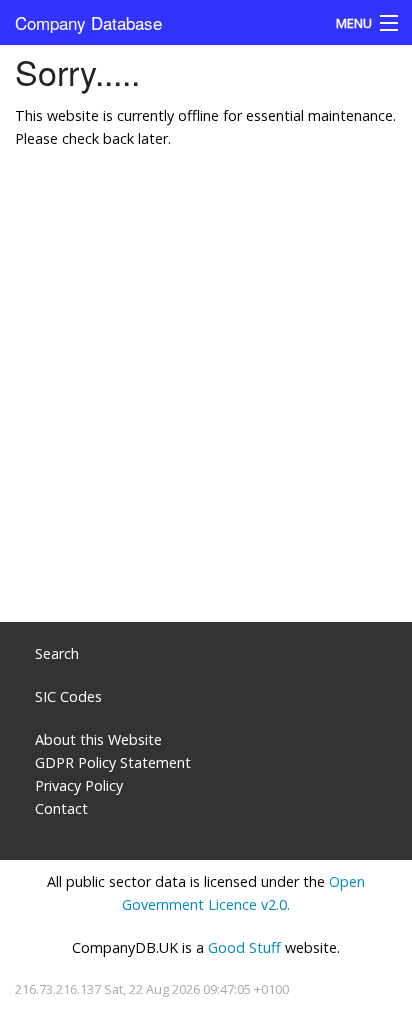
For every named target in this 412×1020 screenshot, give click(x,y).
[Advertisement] (206, 396)
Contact (61, 808)
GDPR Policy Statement (113, 762)
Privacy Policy (79, 785)
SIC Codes (68, 696)
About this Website (98, 739)
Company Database (88, 22)
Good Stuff (244, 947)
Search (57, 653)
